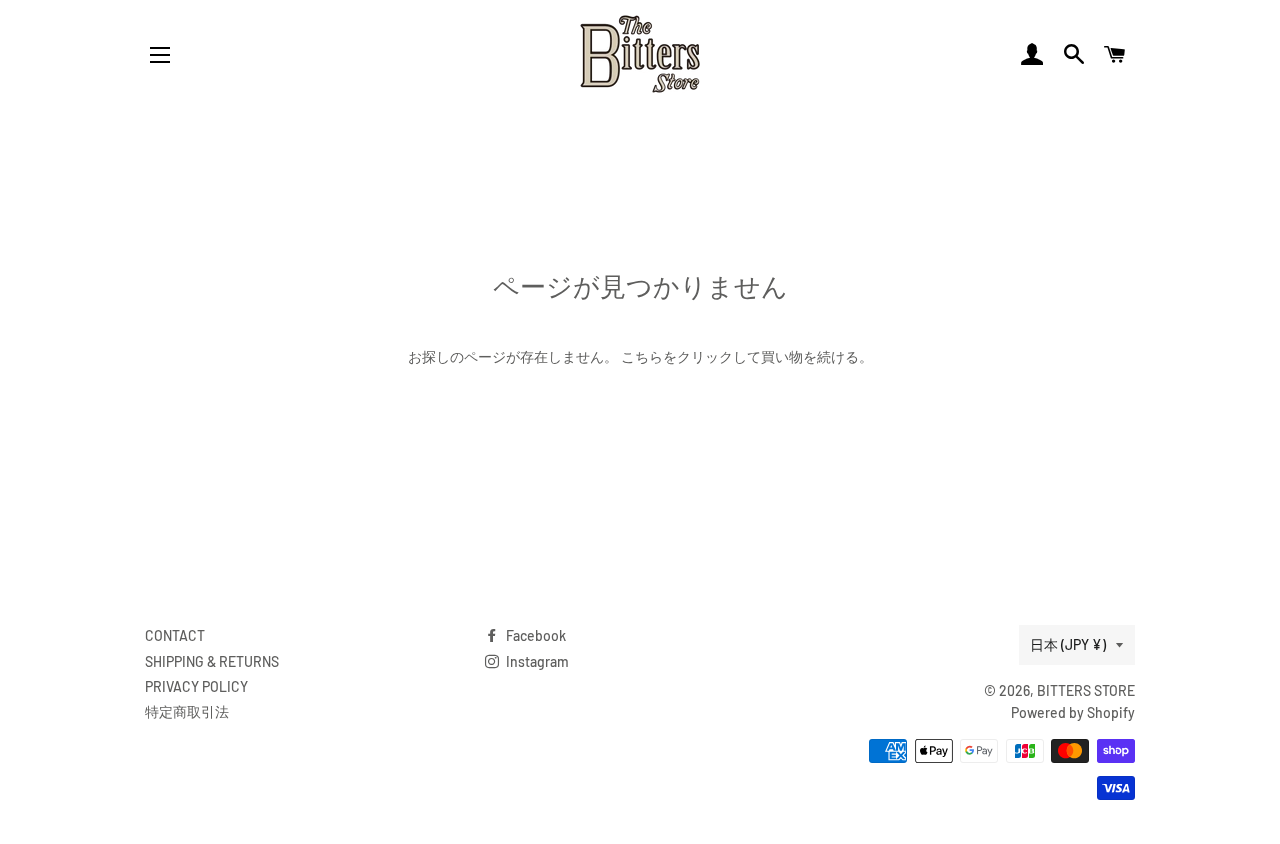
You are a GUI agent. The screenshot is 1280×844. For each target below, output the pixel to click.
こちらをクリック (677, 356)
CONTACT (175, 635)
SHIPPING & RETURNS (212, 661)
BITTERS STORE (1086, 690)
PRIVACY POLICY (196, 686)
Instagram (536, 661)
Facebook (534, 635)
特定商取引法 (187, 711)
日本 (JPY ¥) (1068, 644)
